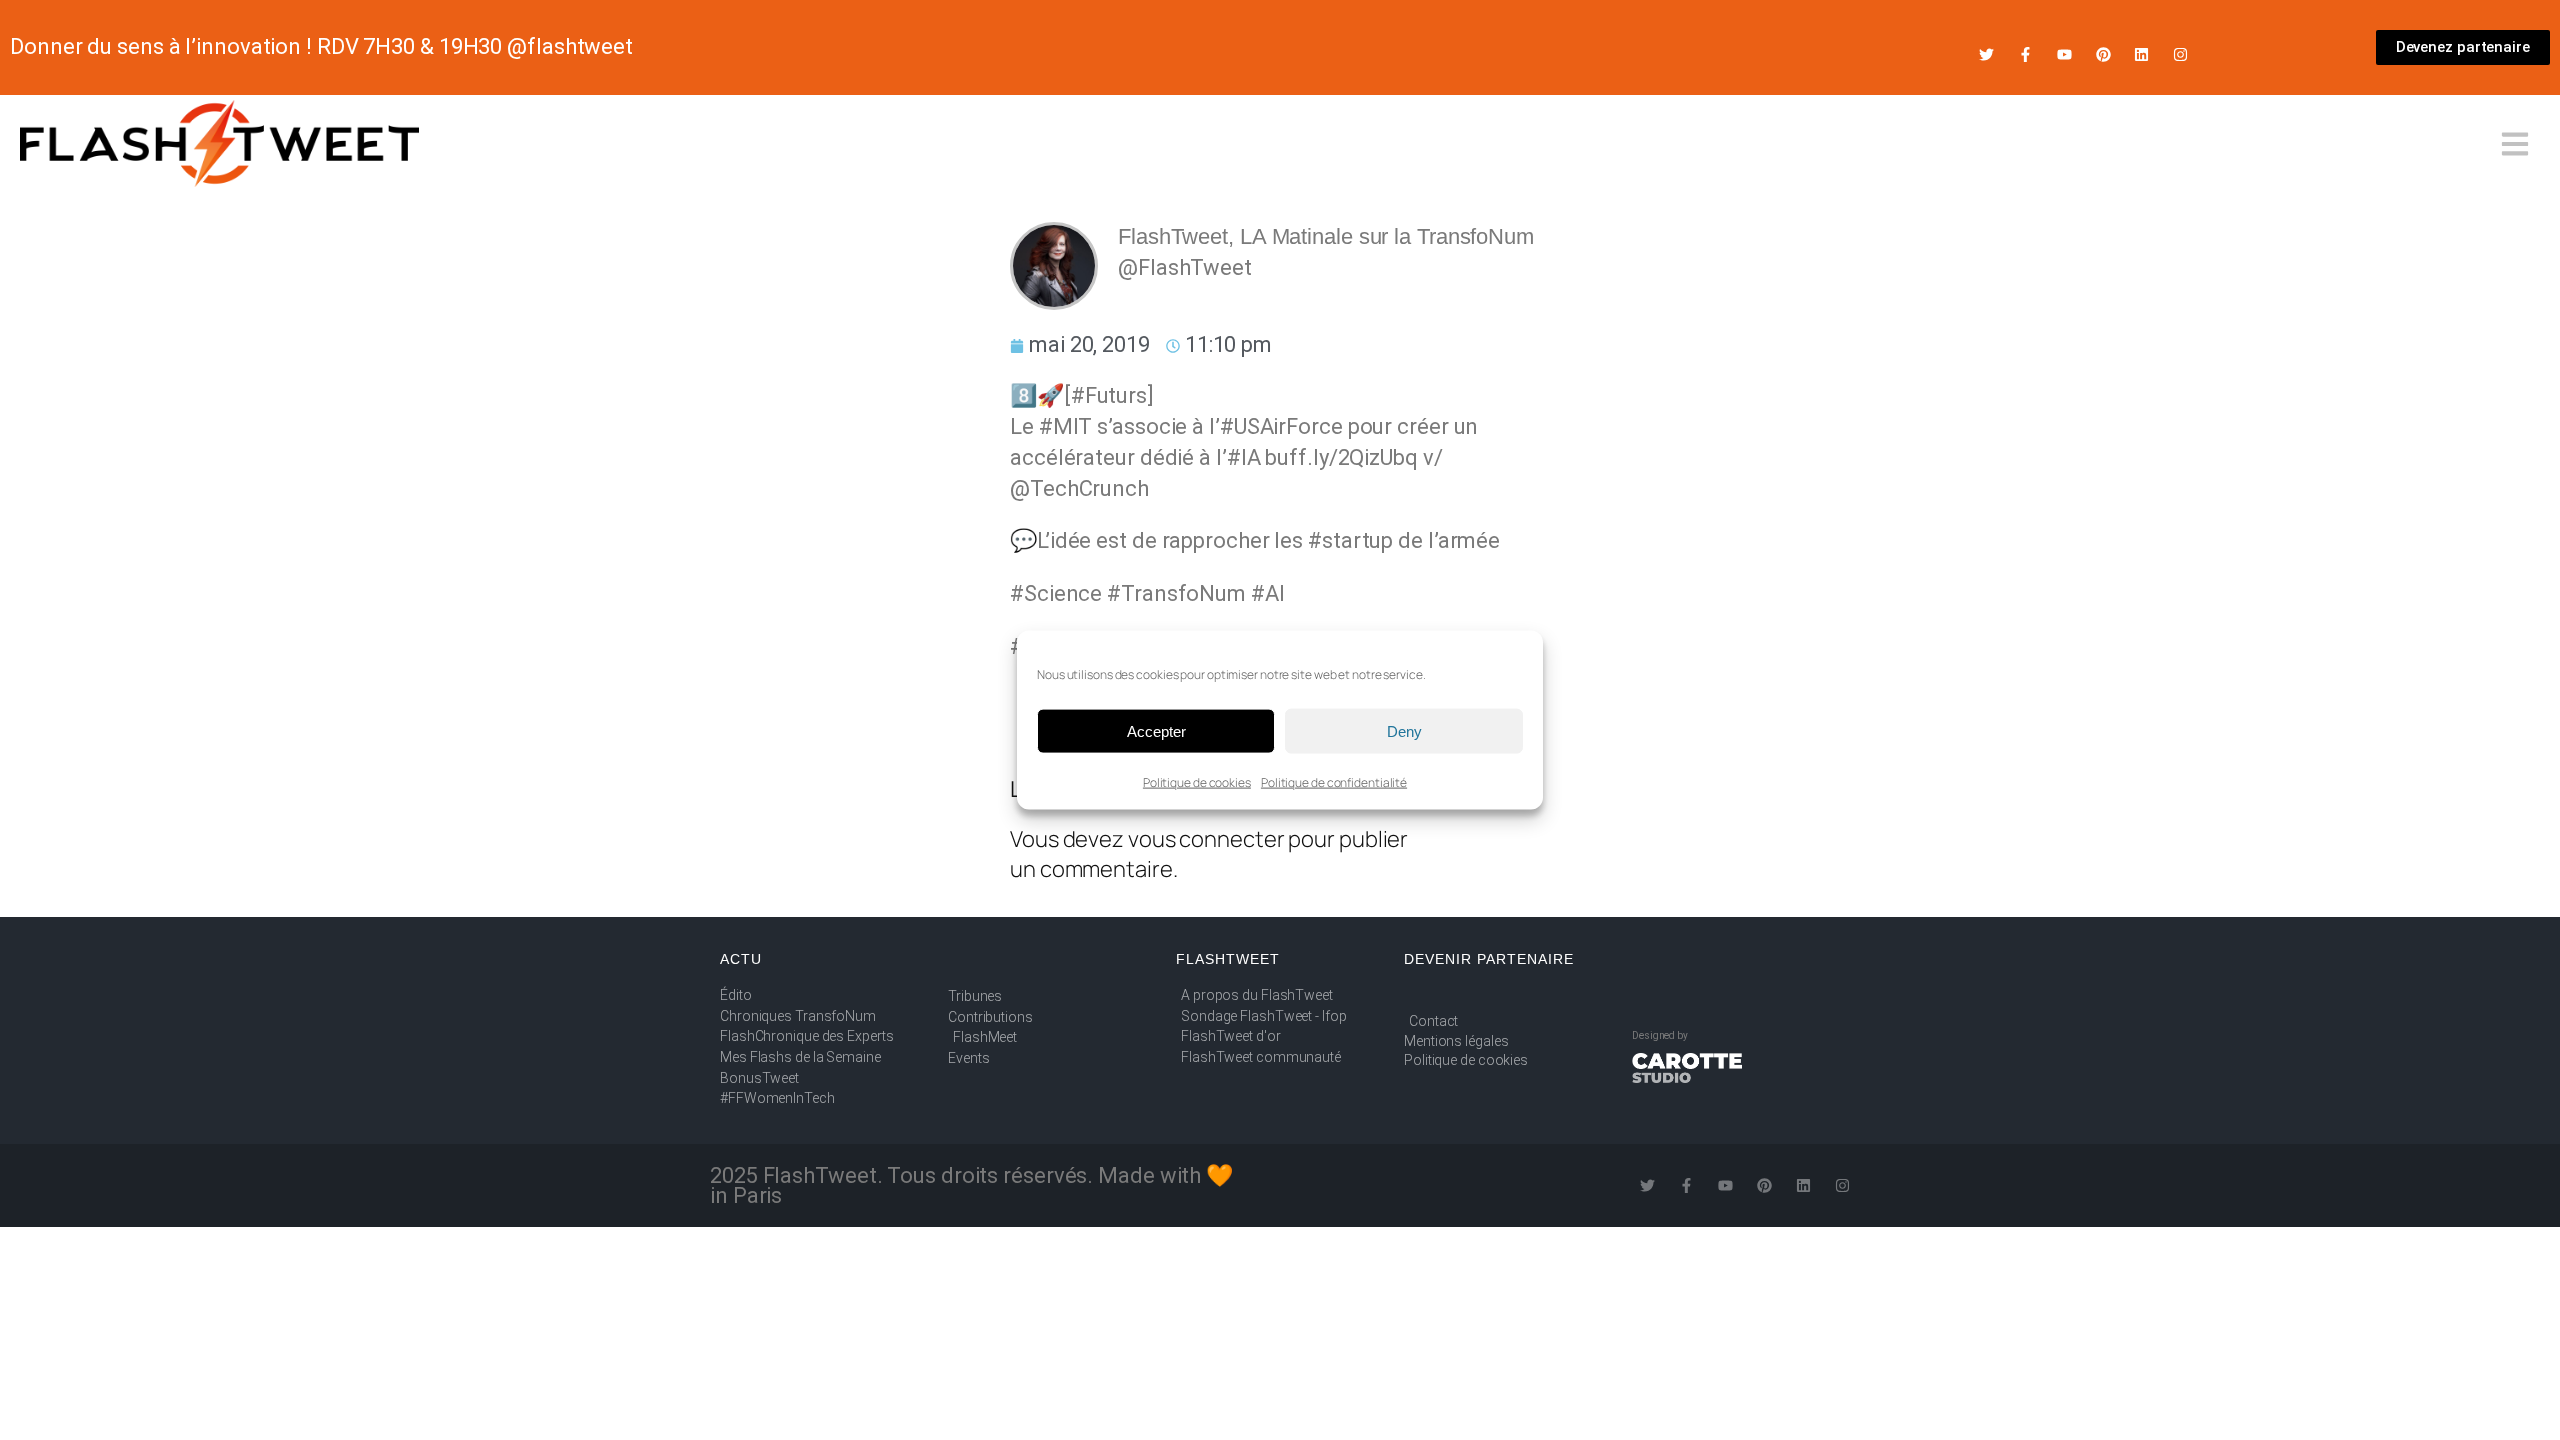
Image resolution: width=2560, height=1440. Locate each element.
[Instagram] (2180, 54)
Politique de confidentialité (1334, 782)
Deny (1404, 730)
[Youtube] (2064, 54)
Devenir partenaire (1489, 959)
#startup (1350, 540)
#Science (1056, 593)
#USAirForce (1281, 426)
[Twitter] (1986, 54)
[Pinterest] (2103, 54)
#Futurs (1109, 395)
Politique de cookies (1197, 782)
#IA (1244, 457)
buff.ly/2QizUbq (1341, 457)
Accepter (1156, 730)
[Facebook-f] (2025, 54)
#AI (1268, 593)
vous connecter (1206, 839)
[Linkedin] (2141, 54)
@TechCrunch (1079, 488)
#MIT (1066, 426)
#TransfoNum (1176, 593)
